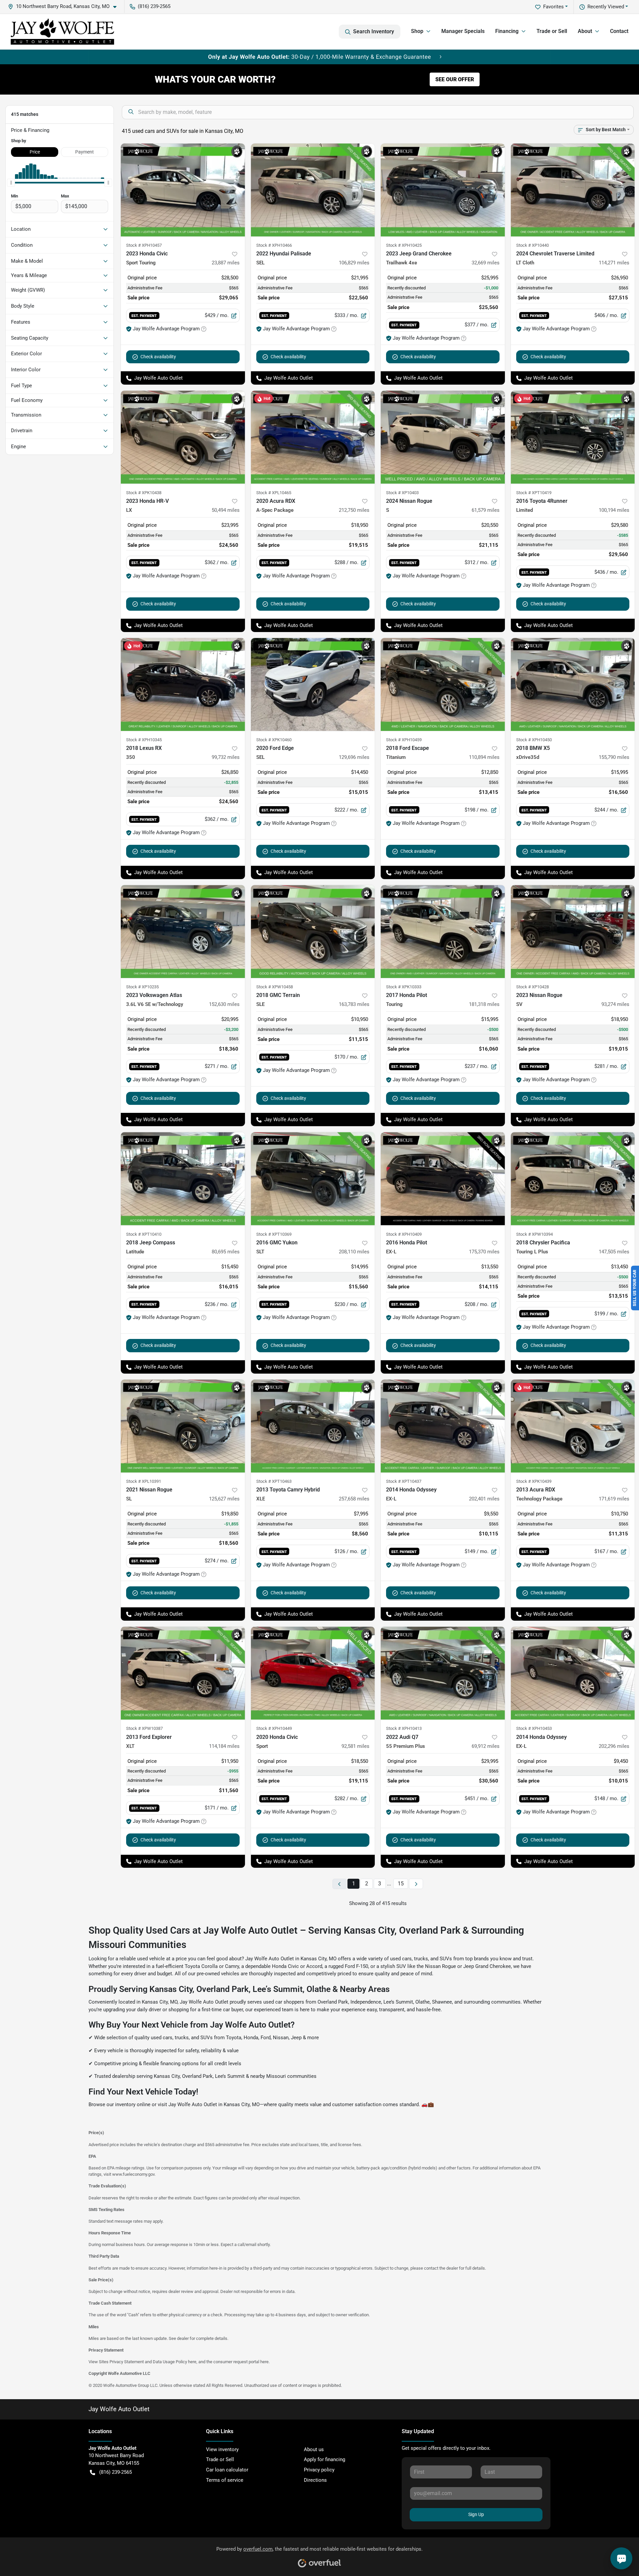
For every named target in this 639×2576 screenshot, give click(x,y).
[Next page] (416, 1884)
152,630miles (224, 1004)
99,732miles (226, 757)
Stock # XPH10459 (404, 740)
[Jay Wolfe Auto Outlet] (62, 32)
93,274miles (615, 1004)
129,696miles (354, 757)
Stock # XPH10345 (144, 740)
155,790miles (614, 757)
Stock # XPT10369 (274, 1234)
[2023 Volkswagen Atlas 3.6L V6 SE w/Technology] (183, 932)
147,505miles (614, 1252)
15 (401, 1884)
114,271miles (614, 263)
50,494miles (226, 510)
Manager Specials (463, 31)
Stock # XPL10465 (274, 493)
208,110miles (354, 1252)
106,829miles (354, 263)
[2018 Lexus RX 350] (183, 684)
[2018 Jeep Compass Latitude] (183, 1179)
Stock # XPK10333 (404, 987)
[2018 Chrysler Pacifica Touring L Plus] (573, 1179)
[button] (65, 6)
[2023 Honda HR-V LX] (183, 437)
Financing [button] (507, 31)
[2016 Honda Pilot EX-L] (443, 1179)
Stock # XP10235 (142, 987)
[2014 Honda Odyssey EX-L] (443, 1426)
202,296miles (614, 1746)
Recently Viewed (606, 7)
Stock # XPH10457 (144, 245)
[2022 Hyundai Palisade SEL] (313, 190)
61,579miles (486, 510)
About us (314, 2449)
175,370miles (484, 1252)
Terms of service (225, 2480)
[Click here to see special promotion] (319, 57)
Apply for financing (324, 2459)
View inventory (222, 2449)
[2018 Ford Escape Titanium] (443, 684)
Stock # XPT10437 (404, 1481)
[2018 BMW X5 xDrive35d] (573, 684)
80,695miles (226, 1252)
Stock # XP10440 (532, 245)
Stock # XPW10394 (534, 1234)
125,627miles (224, 1499)
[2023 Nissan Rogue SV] (573, 932)
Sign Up (476, 2514)
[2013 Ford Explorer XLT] (183, 1673)
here (192, 2362)
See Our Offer (455, 79)
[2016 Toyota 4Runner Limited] (573, 437)
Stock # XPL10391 (144, 1481)
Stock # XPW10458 (275, 987)
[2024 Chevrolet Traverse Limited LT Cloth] (573, 190)
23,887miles (226, 263)
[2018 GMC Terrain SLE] (313, 932)
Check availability (158, 357)
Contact (619, 31)
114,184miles (224, 1746)
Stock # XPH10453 (534, 1728)
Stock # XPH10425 (404, 245)
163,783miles (354, 1004)
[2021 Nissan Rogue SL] (183, 1426)
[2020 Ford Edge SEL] (313, 684)
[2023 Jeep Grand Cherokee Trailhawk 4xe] (443, 190)
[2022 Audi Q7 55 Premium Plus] (443, 1673)
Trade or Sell (552, 31)
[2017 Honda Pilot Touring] (443, 932)
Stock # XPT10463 (274, 1481)
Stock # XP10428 (532, 987)
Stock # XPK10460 (274, 740)
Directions (315, 2480)
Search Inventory (374, 31)
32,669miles (486, 263)
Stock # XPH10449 (274, 1728)
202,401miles (484, 1499)
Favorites (553, 7)
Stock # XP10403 (402, 493)
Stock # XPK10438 (144, 493)
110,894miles (484, 757)
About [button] (585, 31)
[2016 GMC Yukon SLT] (313, 1179)
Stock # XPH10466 (274, 245)
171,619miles (614, 1499)
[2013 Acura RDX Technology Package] (573, 1426)
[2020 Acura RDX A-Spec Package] (313, 437)
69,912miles (486, 1746)
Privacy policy (319, 2470)
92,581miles (355, 1746)
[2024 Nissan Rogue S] (443, 437)
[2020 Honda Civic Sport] (313, 1673)
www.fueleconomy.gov (133, 2174)
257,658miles (354, 1499)
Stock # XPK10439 (534, 1481)
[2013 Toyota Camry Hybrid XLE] (313, 1426)
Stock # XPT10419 (534, 493)
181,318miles (484, 1004)
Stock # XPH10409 (404, 1234)
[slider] (11, 183)
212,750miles (354, 510)
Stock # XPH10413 (404, 1728)
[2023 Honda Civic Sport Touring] (183, 190)
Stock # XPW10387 (144, 1728)
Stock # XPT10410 (144, 1234)
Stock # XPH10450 (534, 740)
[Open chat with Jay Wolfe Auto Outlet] (621, 2558)
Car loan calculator (227, 2470)
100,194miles (614, 510)
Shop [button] (417, 31)
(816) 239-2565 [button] (154, 6)
